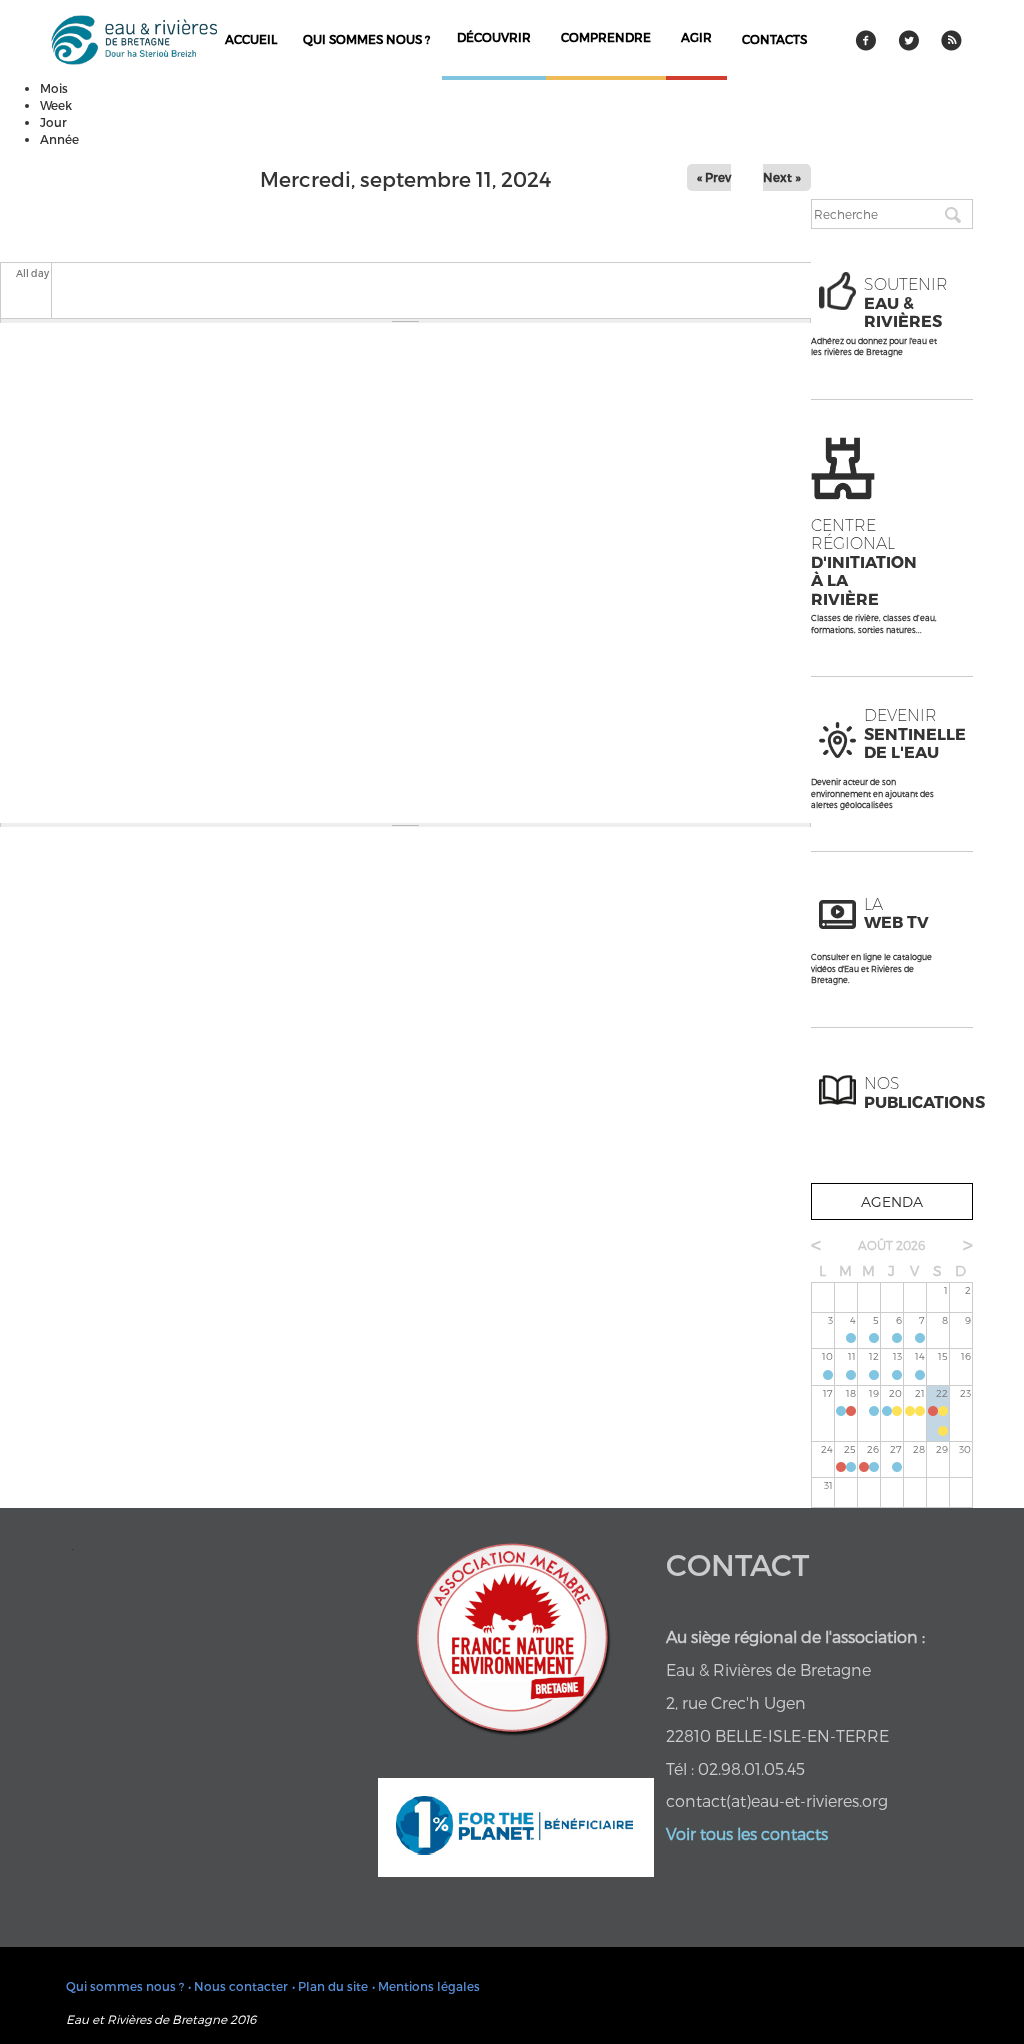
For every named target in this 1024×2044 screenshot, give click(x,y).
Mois (54, 88)
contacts (774, 39)
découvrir (494, 37)
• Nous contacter (238, 1986)
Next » (782, 177)
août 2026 (891, 1245)
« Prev (714, 177)
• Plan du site (330, 1986)
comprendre (606, 37)
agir (696, 37)
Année (59, 139)
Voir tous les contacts (747, 1833)
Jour (53, 122)
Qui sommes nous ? (366, 39)
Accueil (251, 39)
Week (56, 105)
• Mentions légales (426, 1986)
